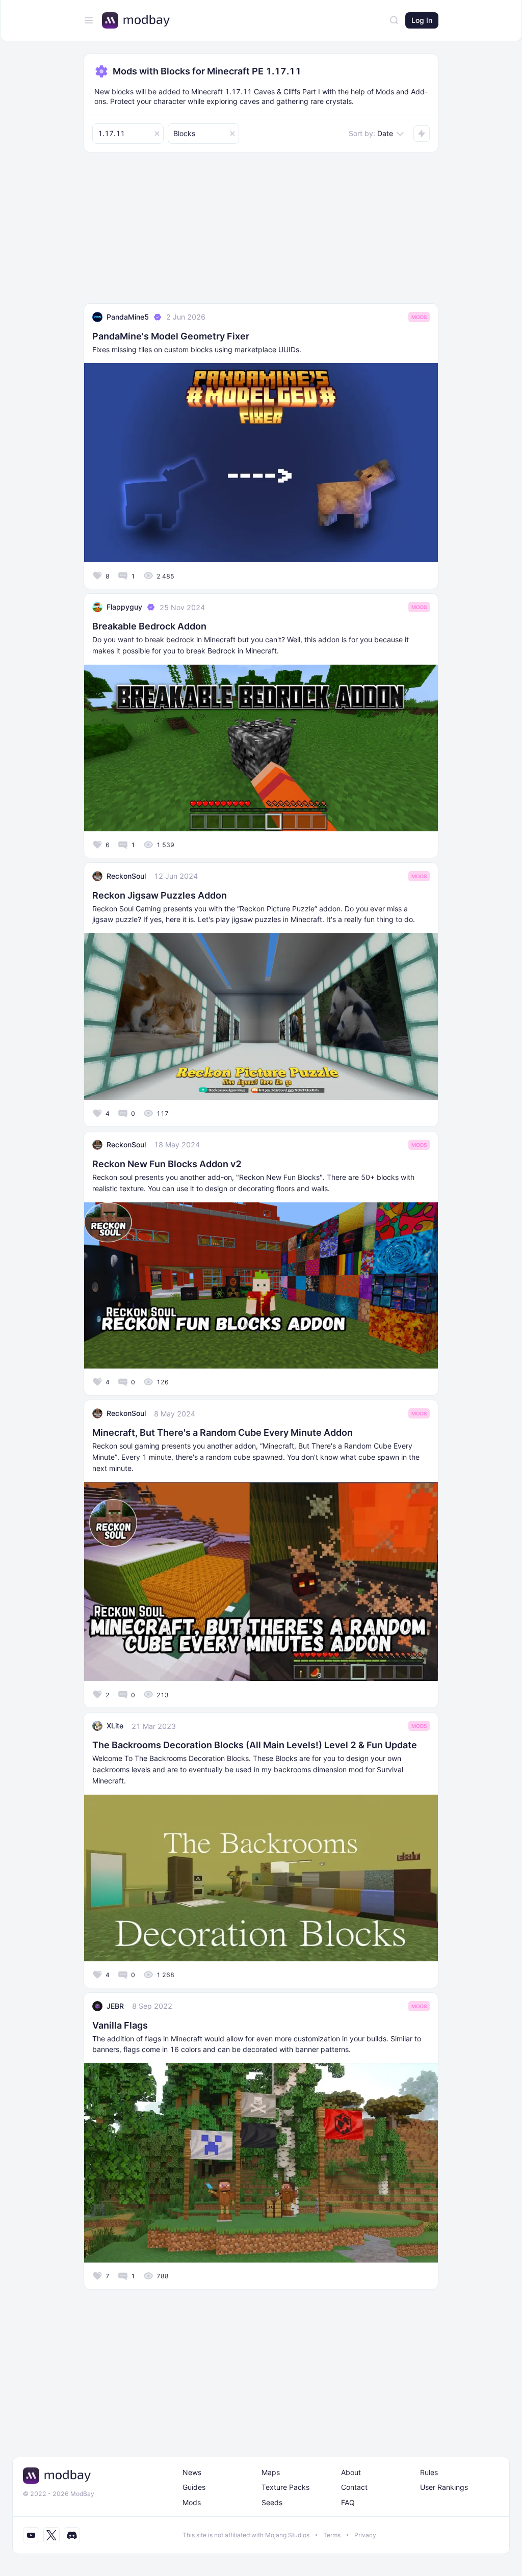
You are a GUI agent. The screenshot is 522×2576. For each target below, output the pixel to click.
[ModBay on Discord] (72, 2535)
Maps (271, 2472)
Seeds (272, 2502)
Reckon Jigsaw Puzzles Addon (160, 895)
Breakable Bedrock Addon (149, 626)
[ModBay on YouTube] (31, 2535)
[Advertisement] (261, 232)
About (351, 2472)
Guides (194, 2487)
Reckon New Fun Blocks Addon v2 (167, 1164)
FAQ (348, 2502)
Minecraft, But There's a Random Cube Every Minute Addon (223, 1432)
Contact (354, 2487)
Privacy (365, 2535)
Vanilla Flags (120, 2025)
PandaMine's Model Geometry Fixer (171, 336)
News (192, 2472)
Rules (429, 2472)
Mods (419, 317)
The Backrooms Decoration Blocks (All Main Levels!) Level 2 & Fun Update (255, 1745)
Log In (422, 20)
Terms (332, 2535)
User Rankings (444, 2487)
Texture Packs (285, 2487)
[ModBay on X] (51, 2535)
